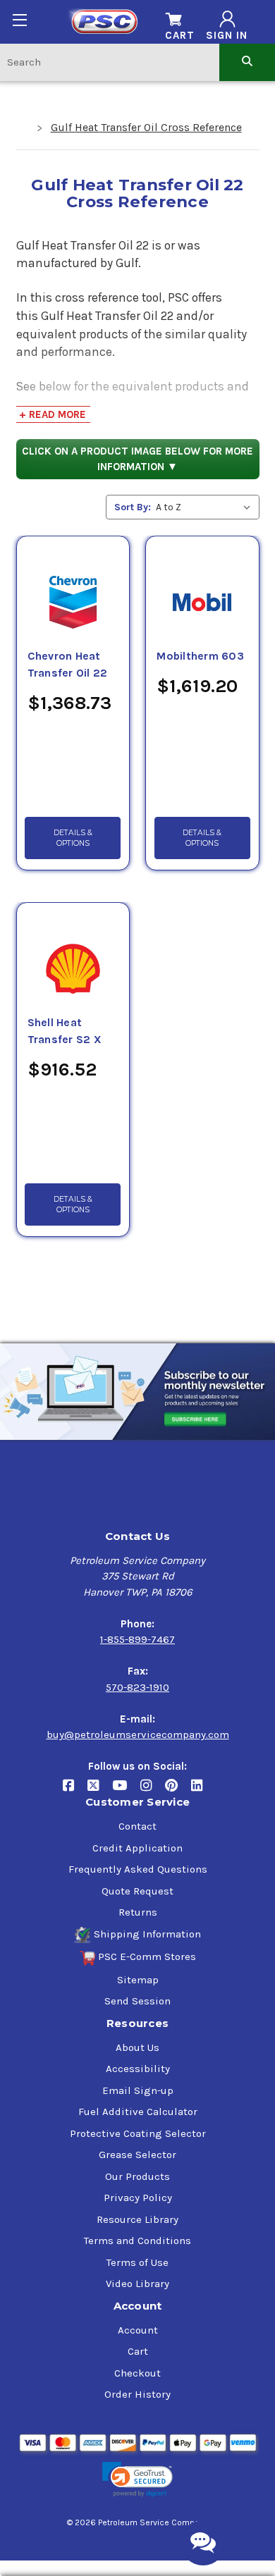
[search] (247, 62)
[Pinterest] (178, 1791)
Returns (138, 1912)
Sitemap (138, 1980)
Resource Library (137, 2219)
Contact (137, 1826)
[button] (137, 2480)
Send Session (137, 2001)
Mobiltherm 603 (200, 656)
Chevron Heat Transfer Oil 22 (68, 665)
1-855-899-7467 (137, 1639)
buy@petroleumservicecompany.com (138, 1734)
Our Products (137, 2176)
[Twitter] (100, 1791)
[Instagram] (153, 1791)
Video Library (137, 2284)
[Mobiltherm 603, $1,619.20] (202, 586)
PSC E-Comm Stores (147, 1956)
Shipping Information (147, 1934)
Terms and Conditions (137, 2241)
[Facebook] (75, 1791)
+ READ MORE (53, 414)
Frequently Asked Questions (138, 1869)
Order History (137, 2394)
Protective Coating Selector (138, 2133)
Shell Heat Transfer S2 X (65, 1031)
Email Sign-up (138, 2090)
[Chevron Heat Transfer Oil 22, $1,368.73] (73, 586)
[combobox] (110, 62)
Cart (138, 2351)
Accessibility (138, 2069)
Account (138, 2330)
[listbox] (206, 507)
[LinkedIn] (202, 1791)
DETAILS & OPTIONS (73, 838)
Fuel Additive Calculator (138, 2112)
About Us (137, 2047)
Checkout (137, 2373)
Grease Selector (137, 2155)
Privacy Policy (138, 2198)
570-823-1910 (137, 1687)
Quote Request (137, 1891)
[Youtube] (126, 1791)
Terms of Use (137, 2262)
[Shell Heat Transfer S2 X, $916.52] (73, 952)
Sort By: (133, 507)
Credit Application (137, 1848)
